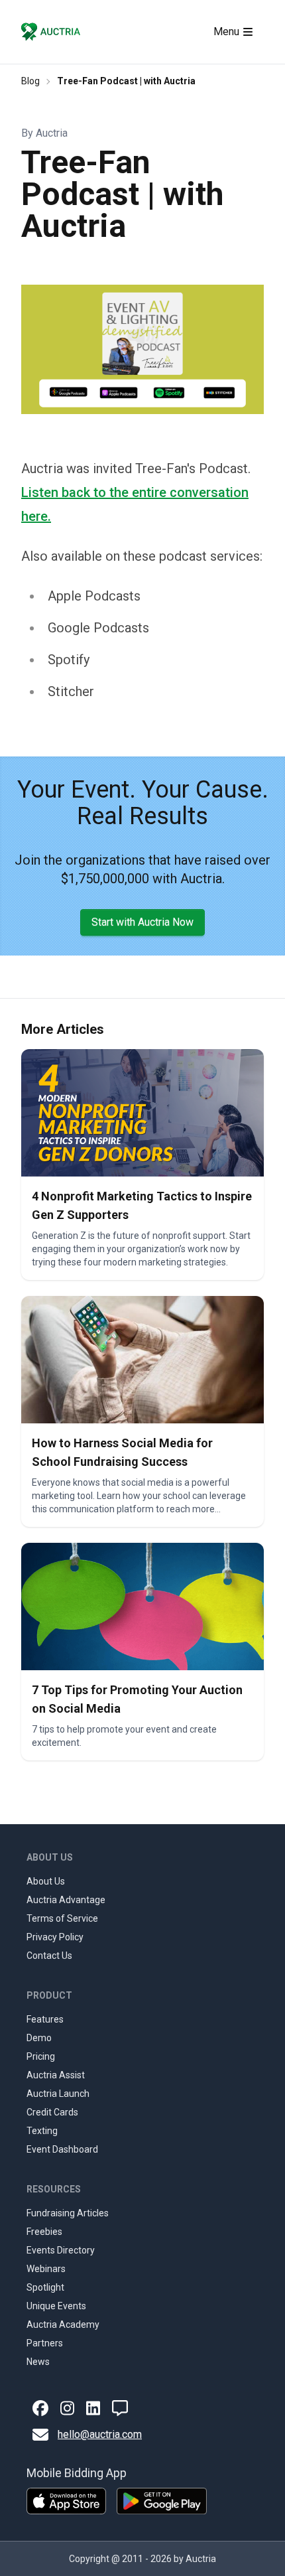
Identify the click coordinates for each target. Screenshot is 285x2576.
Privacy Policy (55, 1937)
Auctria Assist (56, 2075)
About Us (46, 1881)
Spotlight (45, 2287)
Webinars (46, 2269)
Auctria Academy (63, 2325)
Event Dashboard (62, 2149)
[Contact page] (120, 2408)
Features (45, 2019)
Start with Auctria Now (142, 922)
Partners (45, 2343)
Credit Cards (52, 2112)
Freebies (44, 2232)
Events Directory (61, 2250)
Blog (30, 81)
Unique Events (56, 2306)
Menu (226, 32)
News (38, 2362)
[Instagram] (67, 2408)
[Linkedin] (93, 2408)
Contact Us (49, 1956)
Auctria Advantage (66, 1900)
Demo (39, 2038)
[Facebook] (40, 2408)
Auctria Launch (58, 2094)
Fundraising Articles (68, 2213)
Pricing (41, 2056)
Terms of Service (62, 1918)
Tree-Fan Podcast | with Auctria (126, 81)
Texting (42, 2131)
